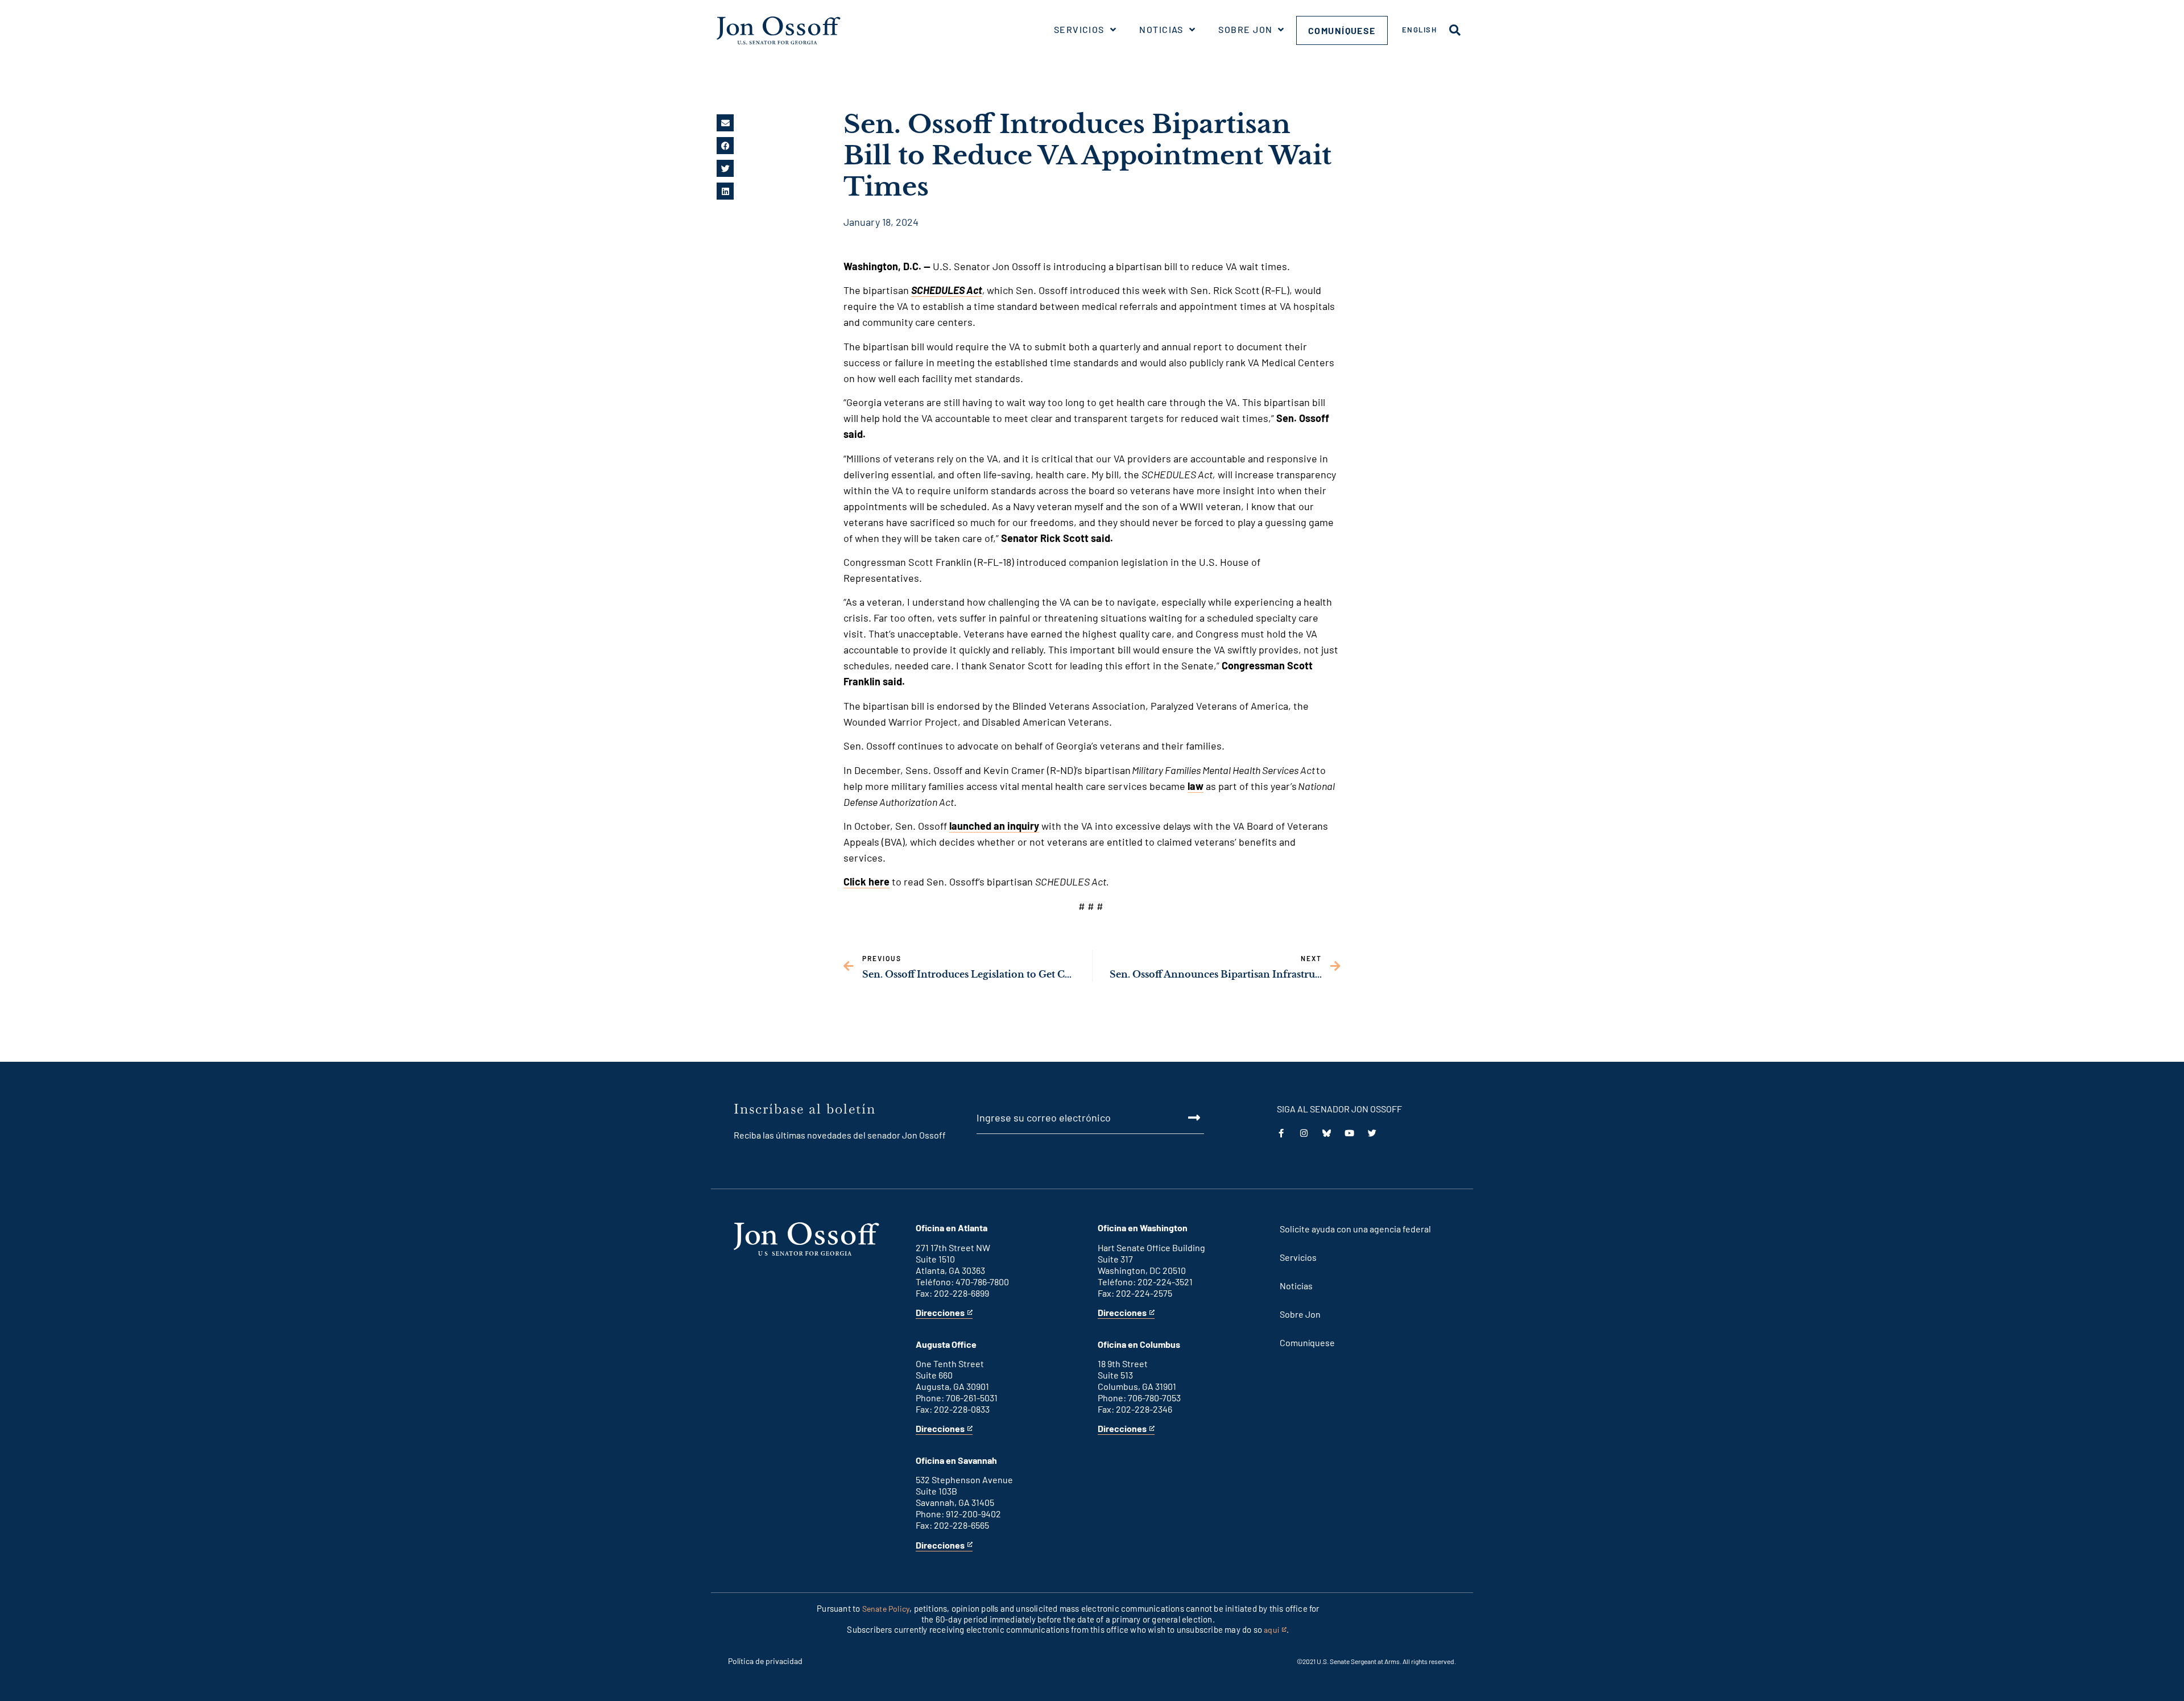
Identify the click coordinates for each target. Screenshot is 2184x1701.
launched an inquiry (994, 826)
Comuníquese (1342, 30)
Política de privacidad (765, 1661)
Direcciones (940, 1313)
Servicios (1079, 29)
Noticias (1161, 29)
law (1196, 786)
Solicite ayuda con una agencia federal (1355, 1229)
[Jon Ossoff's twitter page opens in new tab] (1372, 1133)
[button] (725, 123)
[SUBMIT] (1181, 1118)
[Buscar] (1455, 30)
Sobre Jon (1245, 29)
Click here (866, 881)
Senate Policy (886, 1609)
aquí (1275, 1630)
